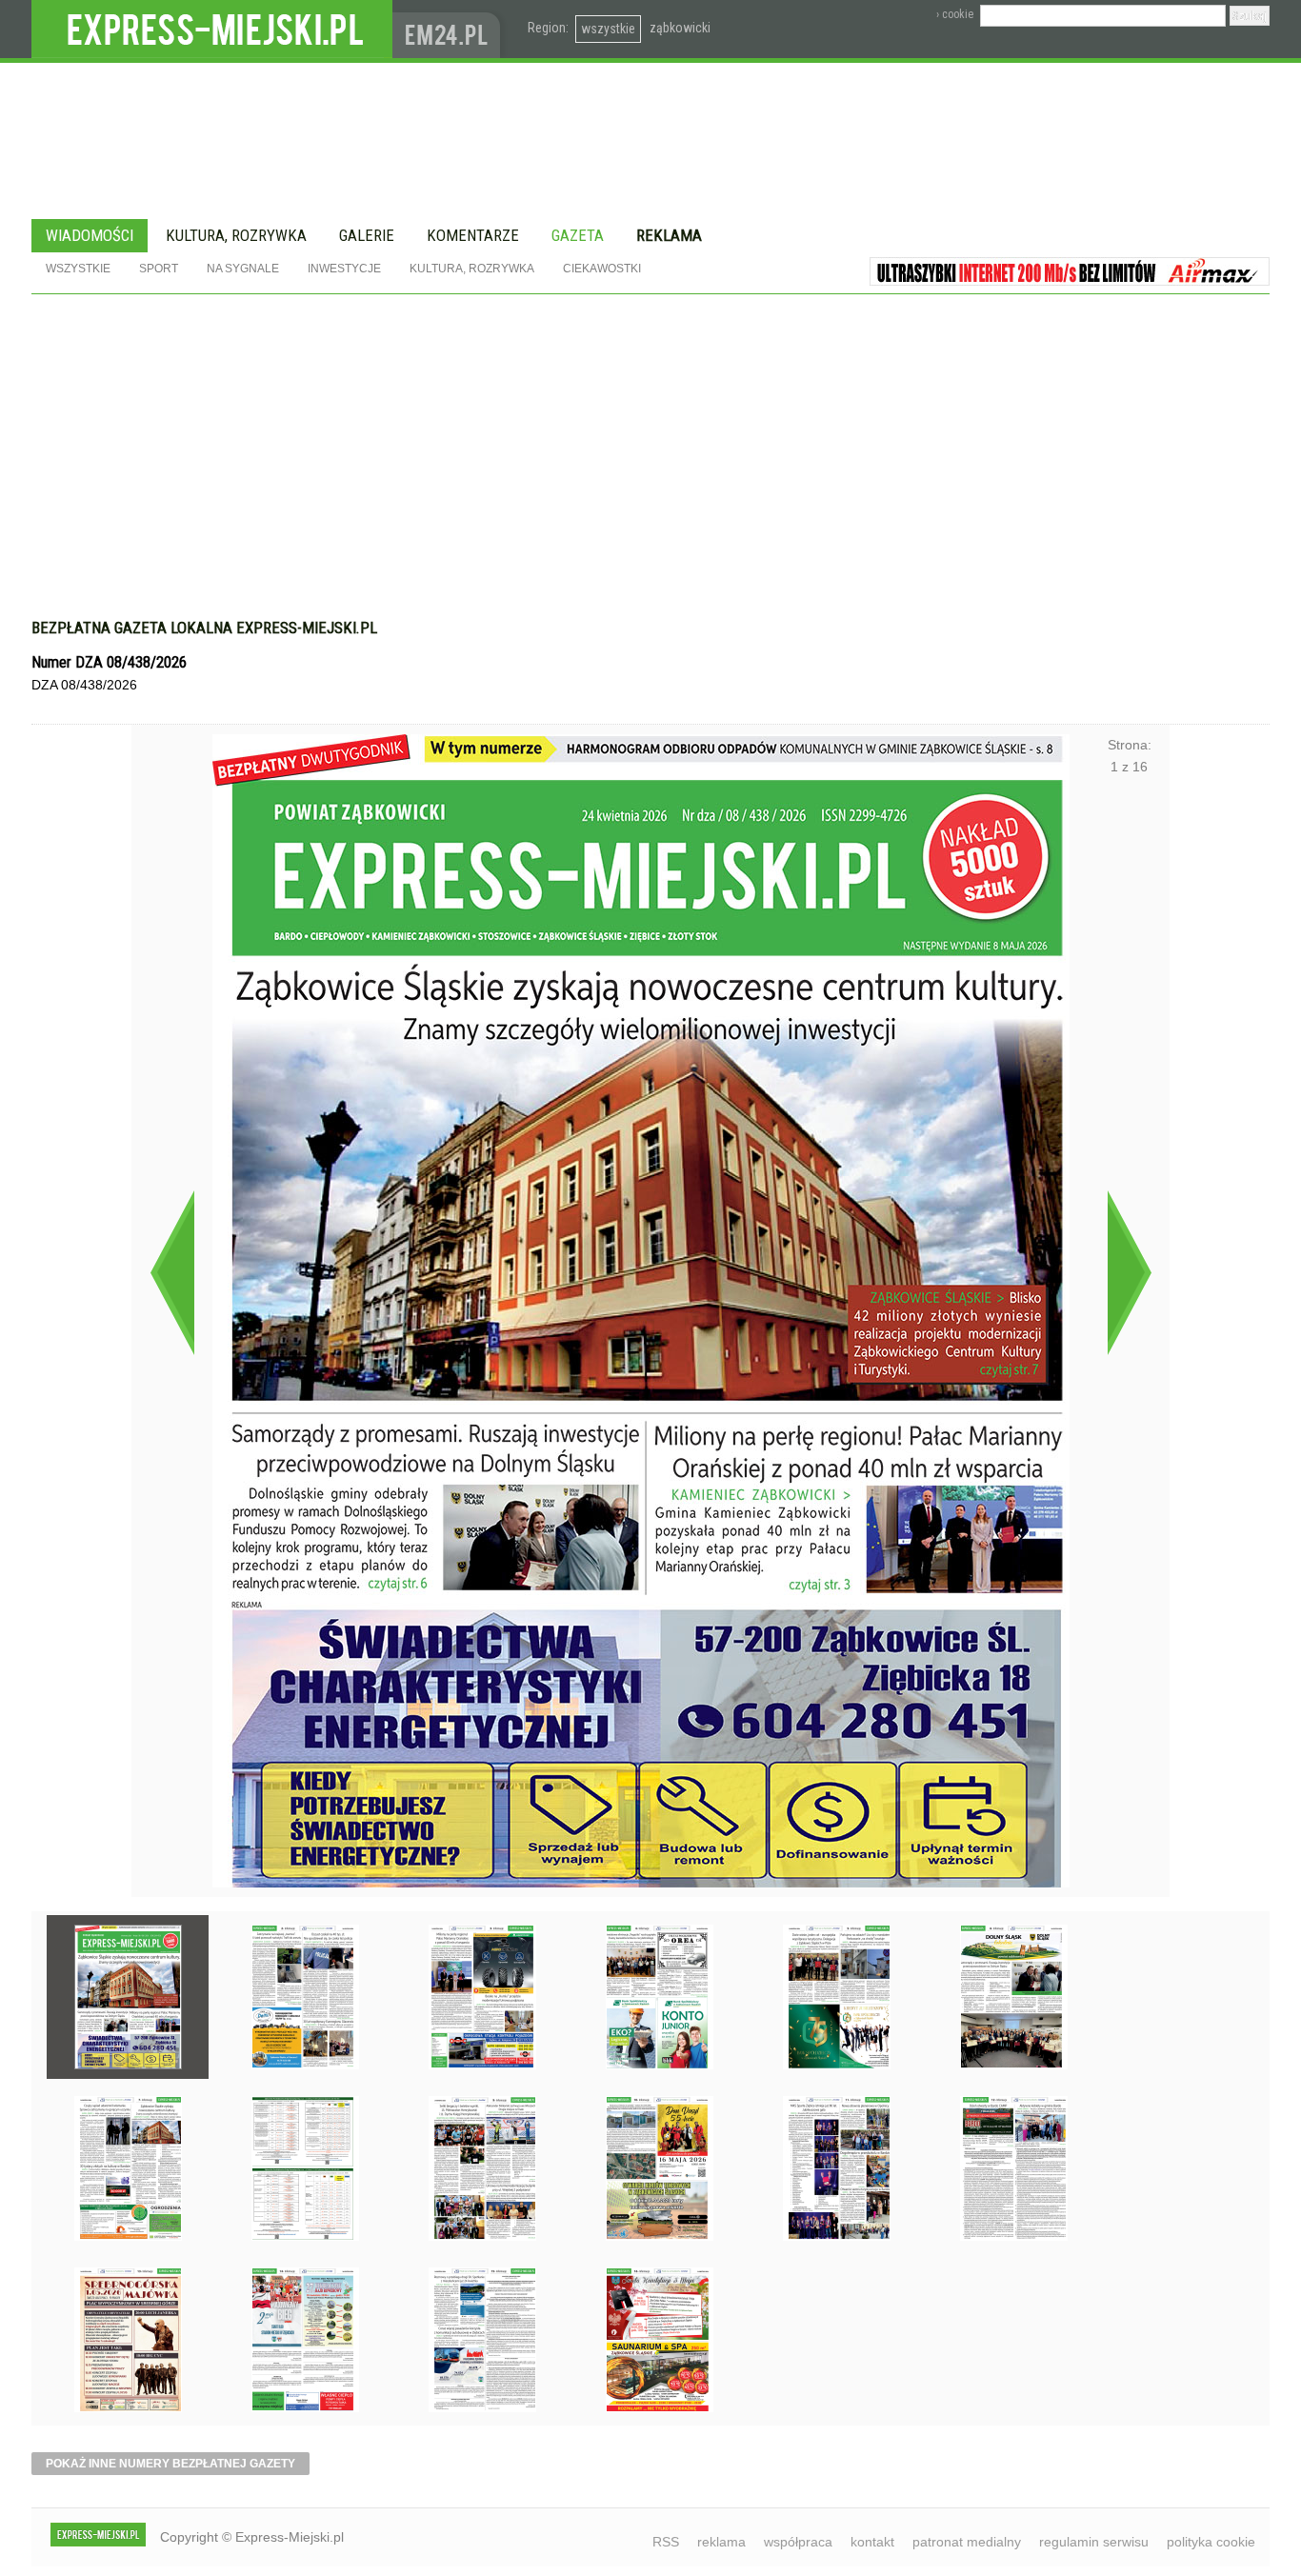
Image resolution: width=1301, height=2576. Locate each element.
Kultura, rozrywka (236, 235)
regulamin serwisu (1094, 2542)
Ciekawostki (602, 269)
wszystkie (608, 29)
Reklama (669, 235)
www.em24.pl (450, 29)
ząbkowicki (680, 28)
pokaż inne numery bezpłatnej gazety (170, 2464)
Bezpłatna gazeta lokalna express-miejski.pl (204, 628)
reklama (721, 2542)
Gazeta (578, 235)
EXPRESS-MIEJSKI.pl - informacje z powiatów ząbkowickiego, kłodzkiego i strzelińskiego (212, 30)
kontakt (872, 2542)
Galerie (367, 235)
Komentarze (473, 235)
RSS (666, 2542)
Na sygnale (243, 269)
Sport (159, 269)
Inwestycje (344, 269)
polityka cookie (1211, 2542)
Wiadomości (90, 235)
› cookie (955, 14)
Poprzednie (172, 1272)
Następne (1129, 1272)
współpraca (798, 2542)
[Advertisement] (650, 466)
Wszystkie (78, 269)
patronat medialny (967, 2542)
